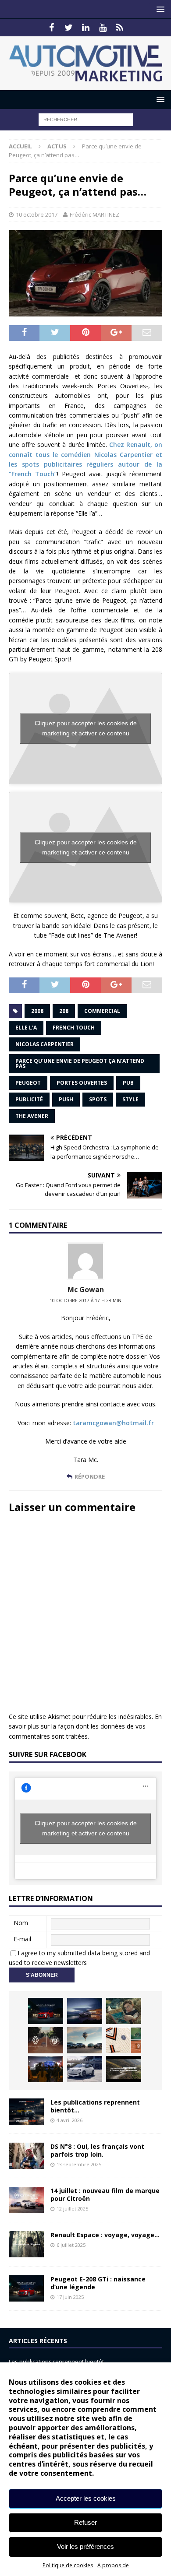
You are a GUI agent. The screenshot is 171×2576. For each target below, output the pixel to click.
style (130, 1099)
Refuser (85, 2522)
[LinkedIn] (86, 28)
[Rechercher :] (86, 119)
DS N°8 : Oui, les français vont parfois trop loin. (97, 2150)
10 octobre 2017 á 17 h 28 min (85, 1300)
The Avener (32, 1116)
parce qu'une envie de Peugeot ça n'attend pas (80, 1063)
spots (98, 1099)
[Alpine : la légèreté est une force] (124, 2011)
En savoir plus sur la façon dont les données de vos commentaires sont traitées (85, 1726)
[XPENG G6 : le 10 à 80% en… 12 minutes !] (85, 2011)
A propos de (113, 2565)
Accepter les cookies (86, 2498)
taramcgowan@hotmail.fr (113, 1423)
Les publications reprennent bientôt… (95, 2106)
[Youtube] (103, 28)
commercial (102, 1011)
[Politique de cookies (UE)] (120, 28)
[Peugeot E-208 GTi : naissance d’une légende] (46, 2011)
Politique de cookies (68, 2565)
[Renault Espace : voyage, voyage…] (26, 2244)
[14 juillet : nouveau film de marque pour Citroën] (26, 2200)
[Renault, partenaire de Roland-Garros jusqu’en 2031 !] (46, 2040)
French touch (74, 1028)
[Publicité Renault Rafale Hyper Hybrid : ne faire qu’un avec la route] (124, 2069)
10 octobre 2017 (37, 214)
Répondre (90, 1476)
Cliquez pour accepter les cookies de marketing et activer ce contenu (86, 728)
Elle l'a (26, 1028)
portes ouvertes (82, 1083)
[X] (69, 28)
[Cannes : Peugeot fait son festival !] (46, 2069)
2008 (37, 1011)
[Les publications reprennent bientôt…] (26, 2112)
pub (128, 1083)
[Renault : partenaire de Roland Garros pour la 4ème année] (124, 2040)
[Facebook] (52, 28)
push (66, 1099)
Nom (21, 1923)
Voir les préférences (85, 2546)
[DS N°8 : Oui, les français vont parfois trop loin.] (26, 2156)
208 (64, 1011)
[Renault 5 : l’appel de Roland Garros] (85, 2069)
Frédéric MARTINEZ (94, 214)
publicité (29, 1099)
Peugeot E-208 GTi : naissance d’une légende (98, 2283)
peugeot (28, 1083)
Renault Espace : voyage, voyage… (105, 2235)
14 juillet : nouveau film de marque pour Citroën (105, 2195)
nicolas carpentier (45, 1044)
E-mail (22, 1939)
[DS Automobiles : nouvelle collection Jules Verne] (85, 2040)
